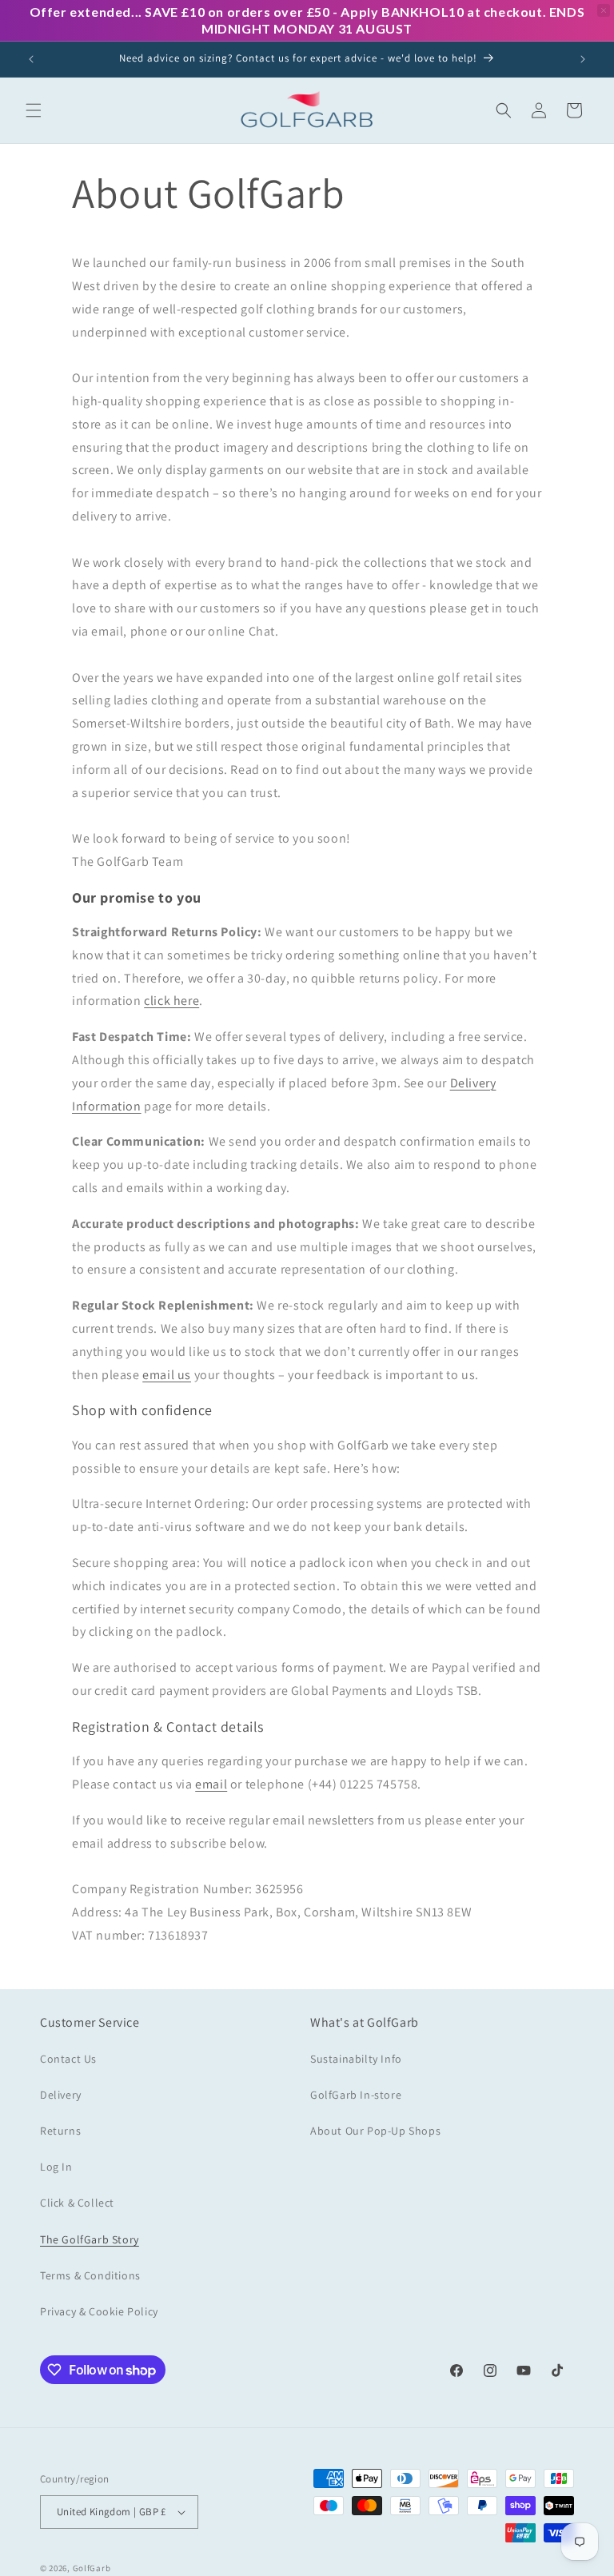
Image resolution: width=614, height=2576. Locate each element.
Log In (56, 2167)
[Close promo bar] (604, 10)
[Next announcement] (583, 59)
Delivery (61, 2095)
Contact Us (68, 2059)
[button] (34, 110)
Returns (60, 2131)
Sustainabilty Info (356, 2059)
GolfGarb (92, 2568)
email (211, 1784)
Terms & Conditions (90, 2275)
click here (171, 1001)
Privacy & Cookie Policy (99, 2311)
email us (167, 1375)
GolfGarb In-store (356, 2095)
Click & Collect (77, 2203)
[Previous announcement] (31, 59)
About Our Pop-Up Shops (375, 2131)
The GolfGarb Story (90, 2239)
